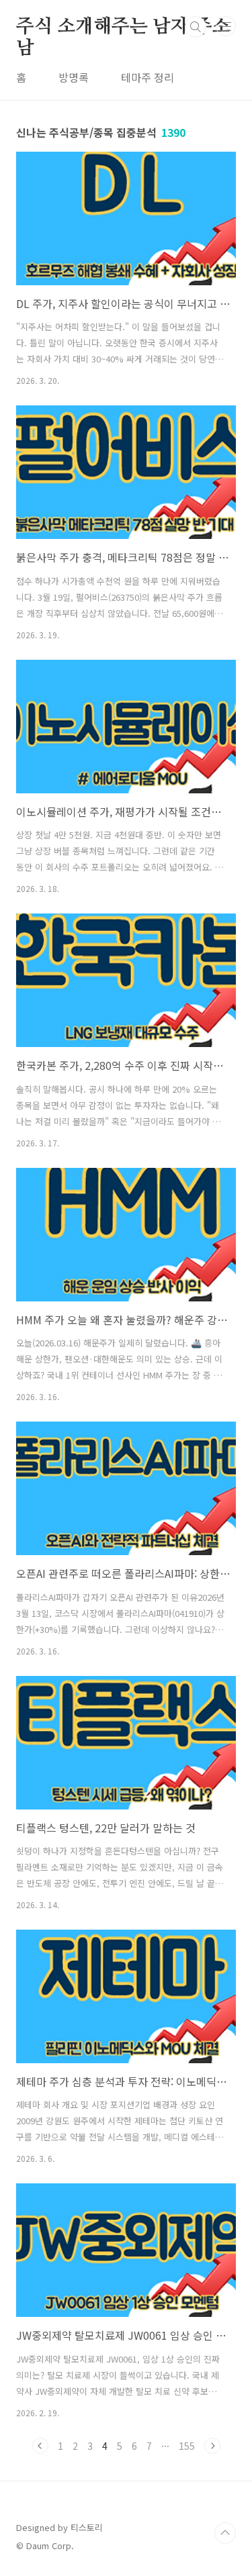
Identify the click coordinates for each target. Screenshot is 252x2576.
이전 (40, 2446)
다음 (212, 2446)
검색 (196, 27)
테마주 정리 (148, 77)
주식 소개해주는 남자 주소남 (123, 28)
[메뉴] (226, 26)
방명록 (74, 77)
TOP (225, 2533)
